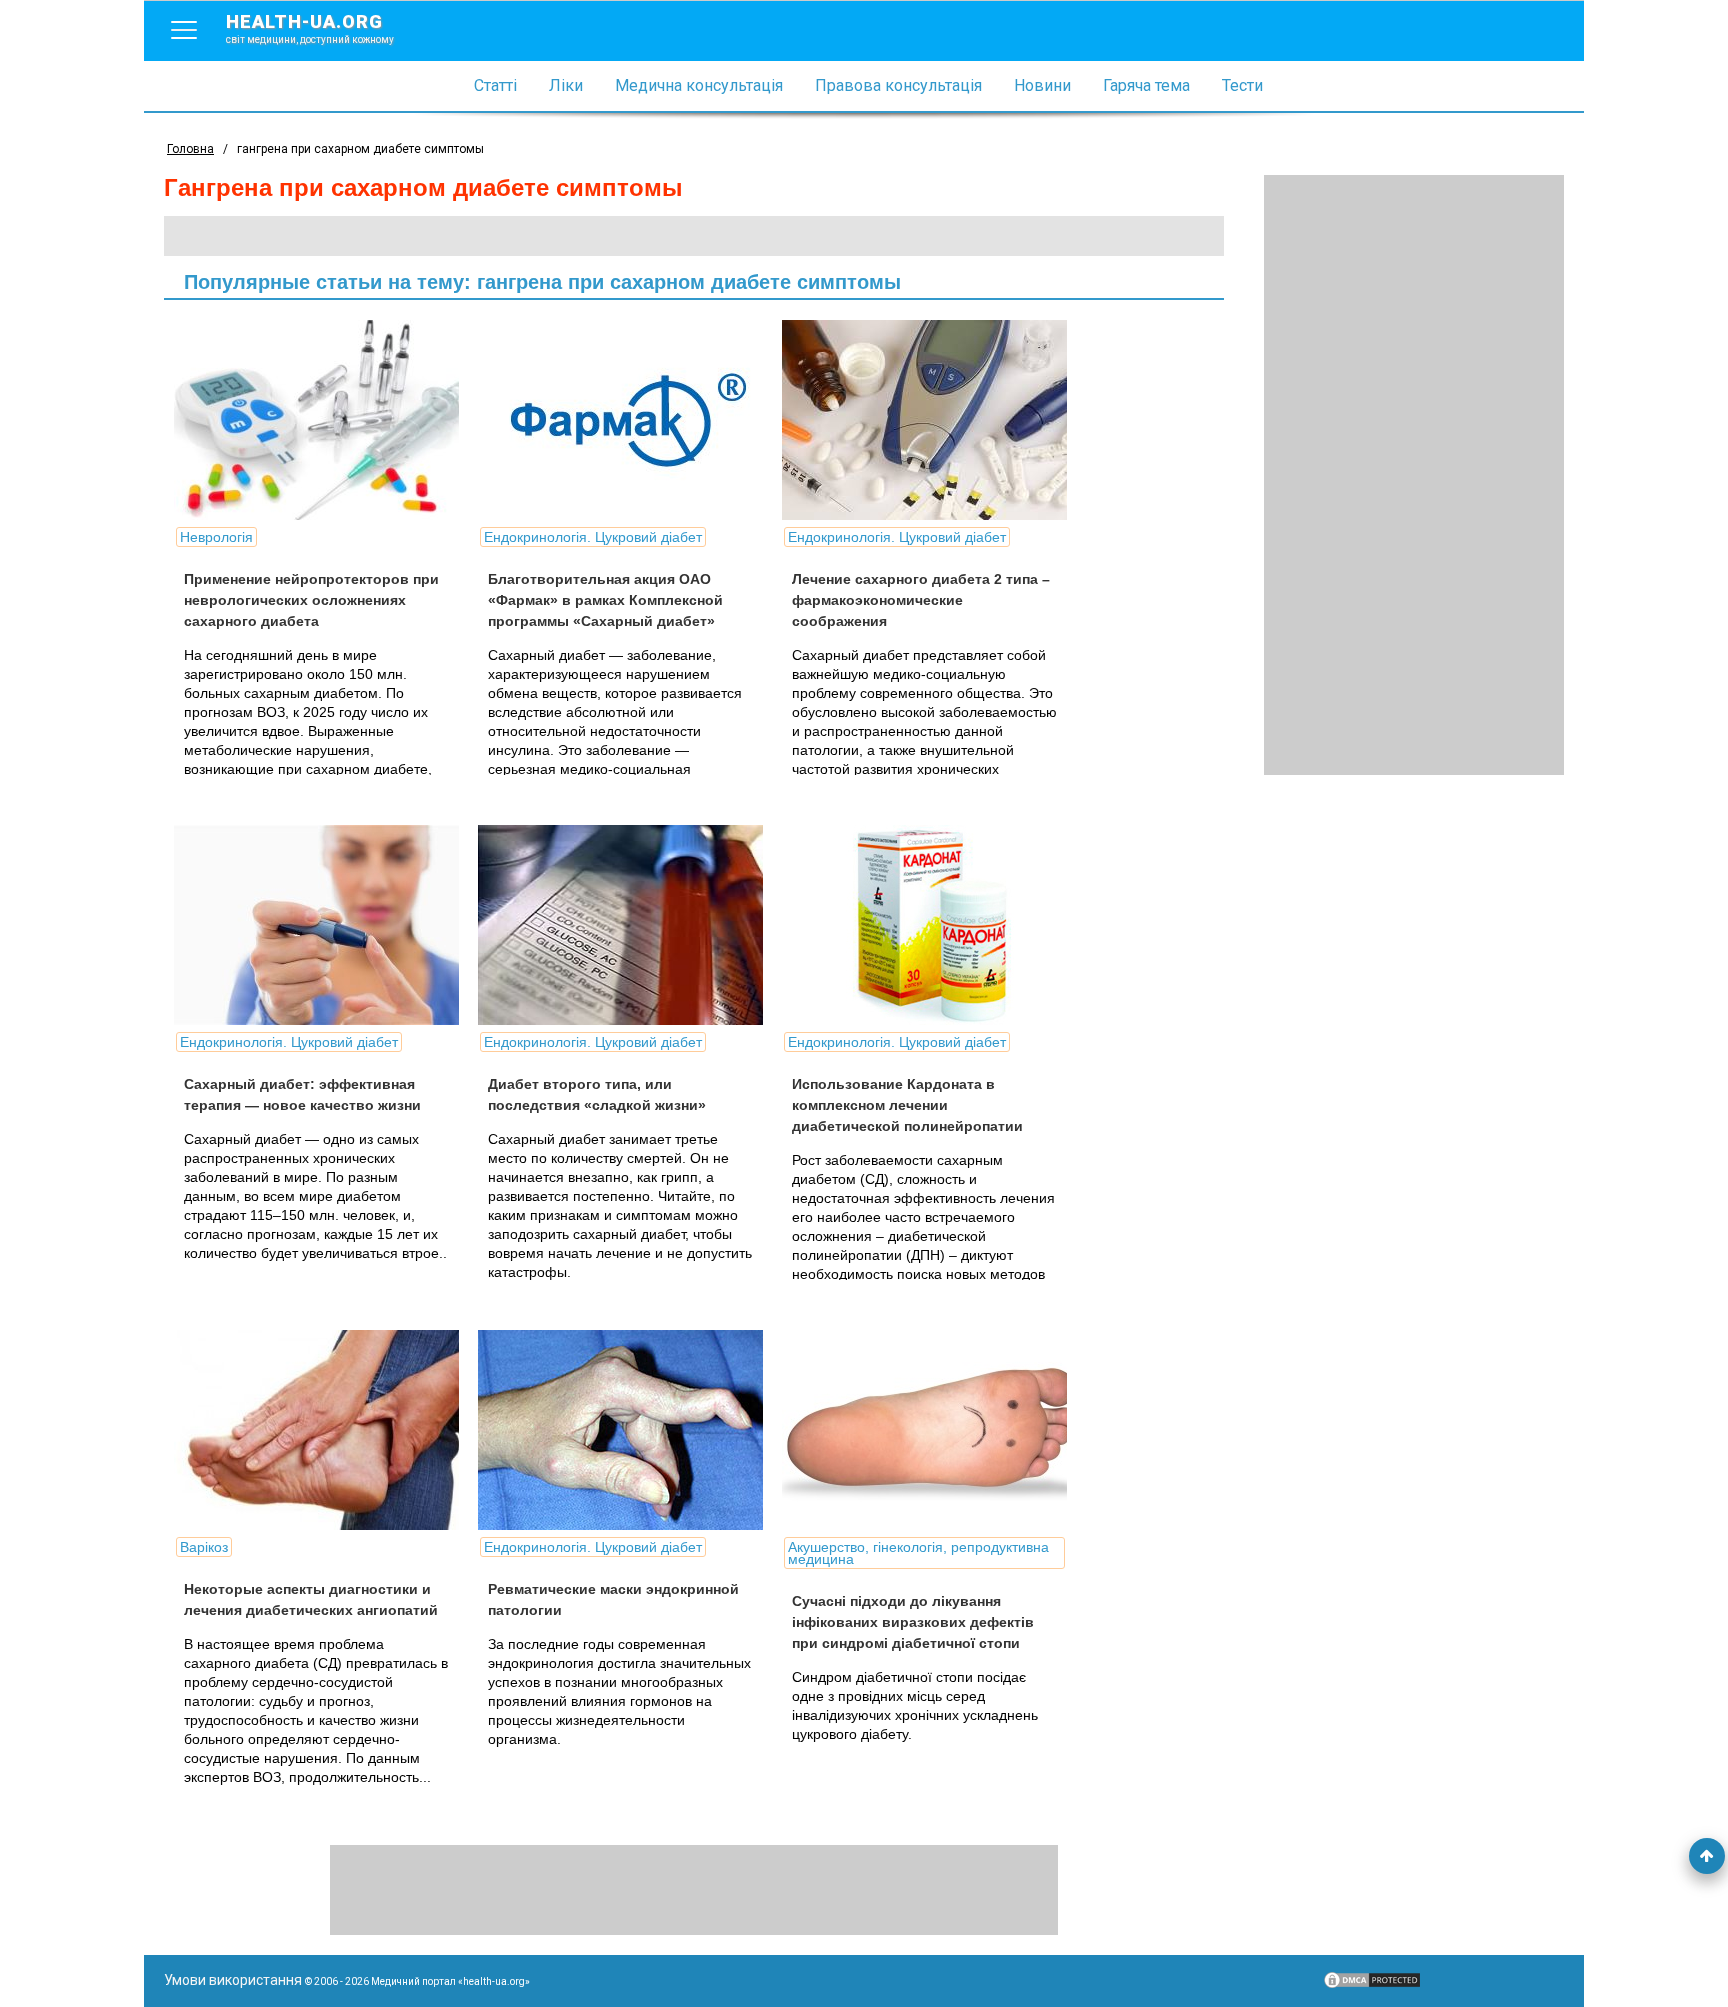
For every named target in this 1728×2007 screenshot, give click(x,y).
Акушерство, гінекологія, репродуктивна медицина (918, 1553)
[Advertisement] (1414, 475)
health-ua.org (310, 28)
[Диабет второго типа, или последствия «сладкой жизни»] (628, 925)
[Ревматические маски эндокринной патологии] (628, 1430)
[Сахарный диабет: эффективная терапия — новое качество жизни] (324, 925)
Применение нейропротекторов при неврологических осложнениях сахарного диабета (311, 600)
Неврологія (216, 537)
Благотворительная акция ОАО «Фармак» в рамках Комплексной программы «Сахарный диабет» (605, 600)
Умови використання (233, 1980)
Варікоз (204, 1547)
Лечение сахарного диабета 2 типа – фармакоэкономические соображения (921, 600)
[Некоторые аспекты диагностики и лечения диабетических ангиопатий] (324, 1430)
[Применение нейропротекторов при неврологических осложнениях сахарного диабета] (324, 420)
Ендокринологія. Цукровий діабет (593, 537)
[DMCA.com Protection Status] (1372, 1985)
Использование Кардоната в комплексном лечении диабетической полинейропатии (907, 1105)
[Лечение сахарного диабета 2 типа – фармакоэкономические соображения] (932, 420)
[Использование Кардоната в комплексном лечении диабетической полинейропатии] (932, 925)
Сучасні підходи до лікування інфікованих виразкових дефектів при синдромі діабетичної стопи (913, 1622)
